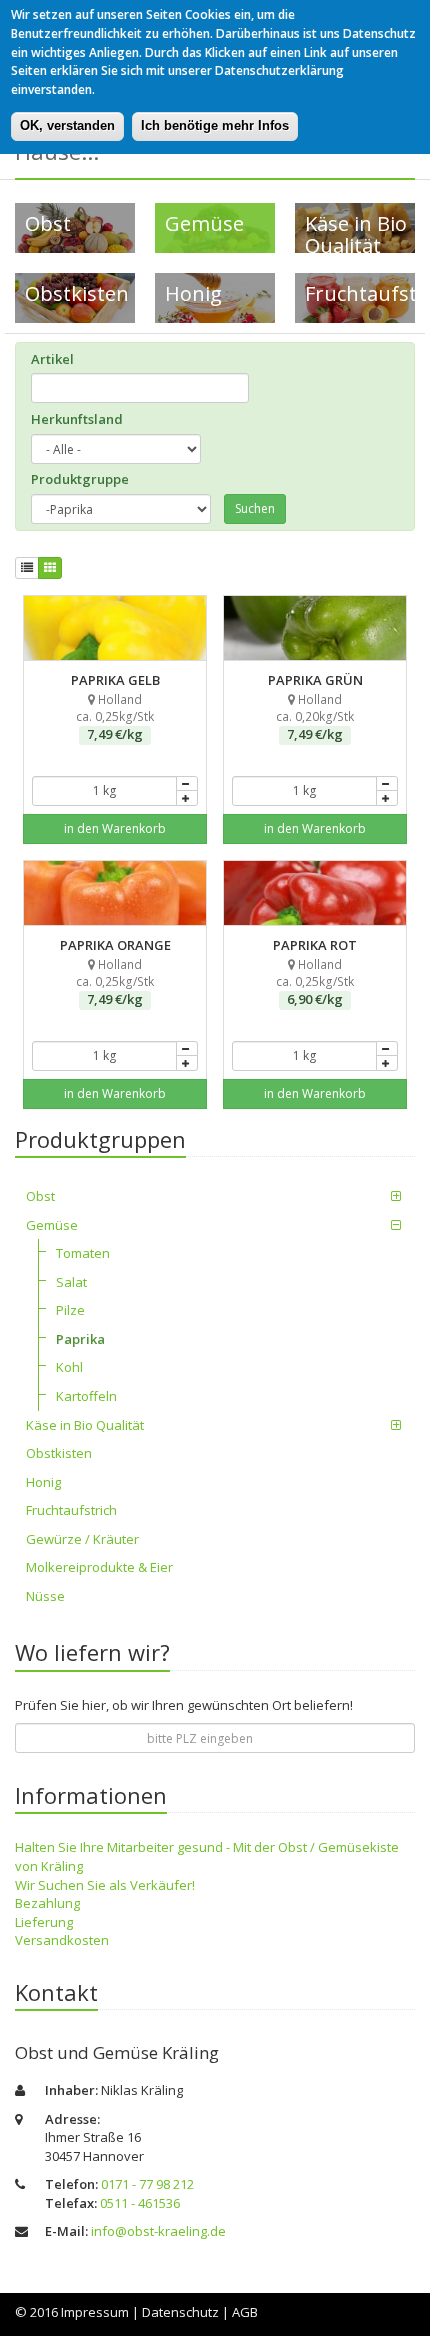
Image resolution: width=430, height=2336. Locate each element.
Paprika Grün (315, 605)
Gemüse (52, 1225)
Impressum (95, 2312)
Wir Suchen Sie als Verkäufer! (105, 1885)
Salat (71, 1282)
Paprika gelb (115, 605)
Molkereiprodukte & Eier (99, 1567)
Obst (40, 1196)
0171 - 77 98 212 (147, 2184)
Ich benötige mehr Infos (215, 125)
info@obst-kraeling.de (158, 2231)
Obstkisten (59, 1453)
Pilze (70, 1310)
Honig (43, 1482)
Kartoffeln (86, 1396)
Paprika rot (315, 870)
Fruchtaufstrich (71, 1510)
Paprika (80, 1339)
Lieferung (44, 1922)
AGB (245, 2312)
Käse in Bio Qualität (85, 1425)
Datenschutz (180, 2312)
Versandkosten (62, 1940)
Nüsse (45, 1596)
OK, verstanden (67, 125)
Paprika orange (115, 870)
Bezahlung (47, 1903)
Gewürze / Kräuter (82, 1539)
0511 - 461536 (140, 2203)
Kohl (69, 1367)
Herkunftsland (77, 419)
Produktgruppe (80, 479)
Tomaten (83, 1253)
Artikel (52, 359)
